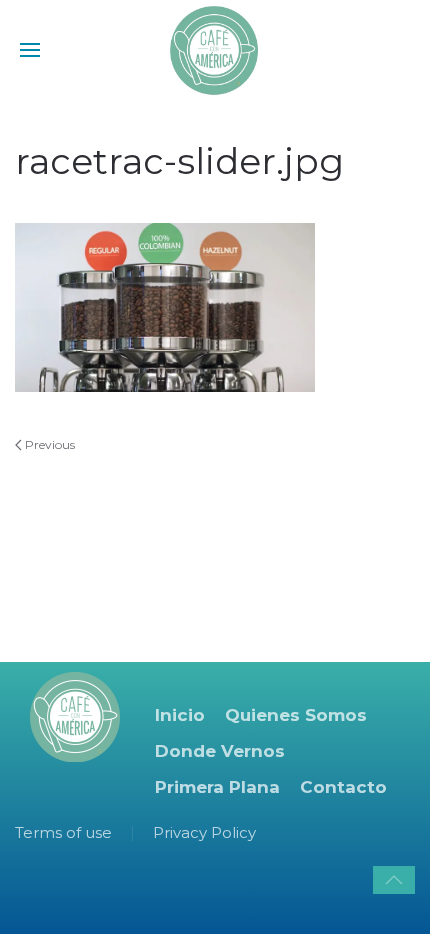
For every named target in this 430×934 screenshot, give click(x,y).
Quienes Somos (296, 715)
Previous (48, 444)
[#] (394, 880)
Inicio (180, 715)
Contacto (343, 787)
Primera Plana (217, 787)
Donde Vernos (220, 751)
